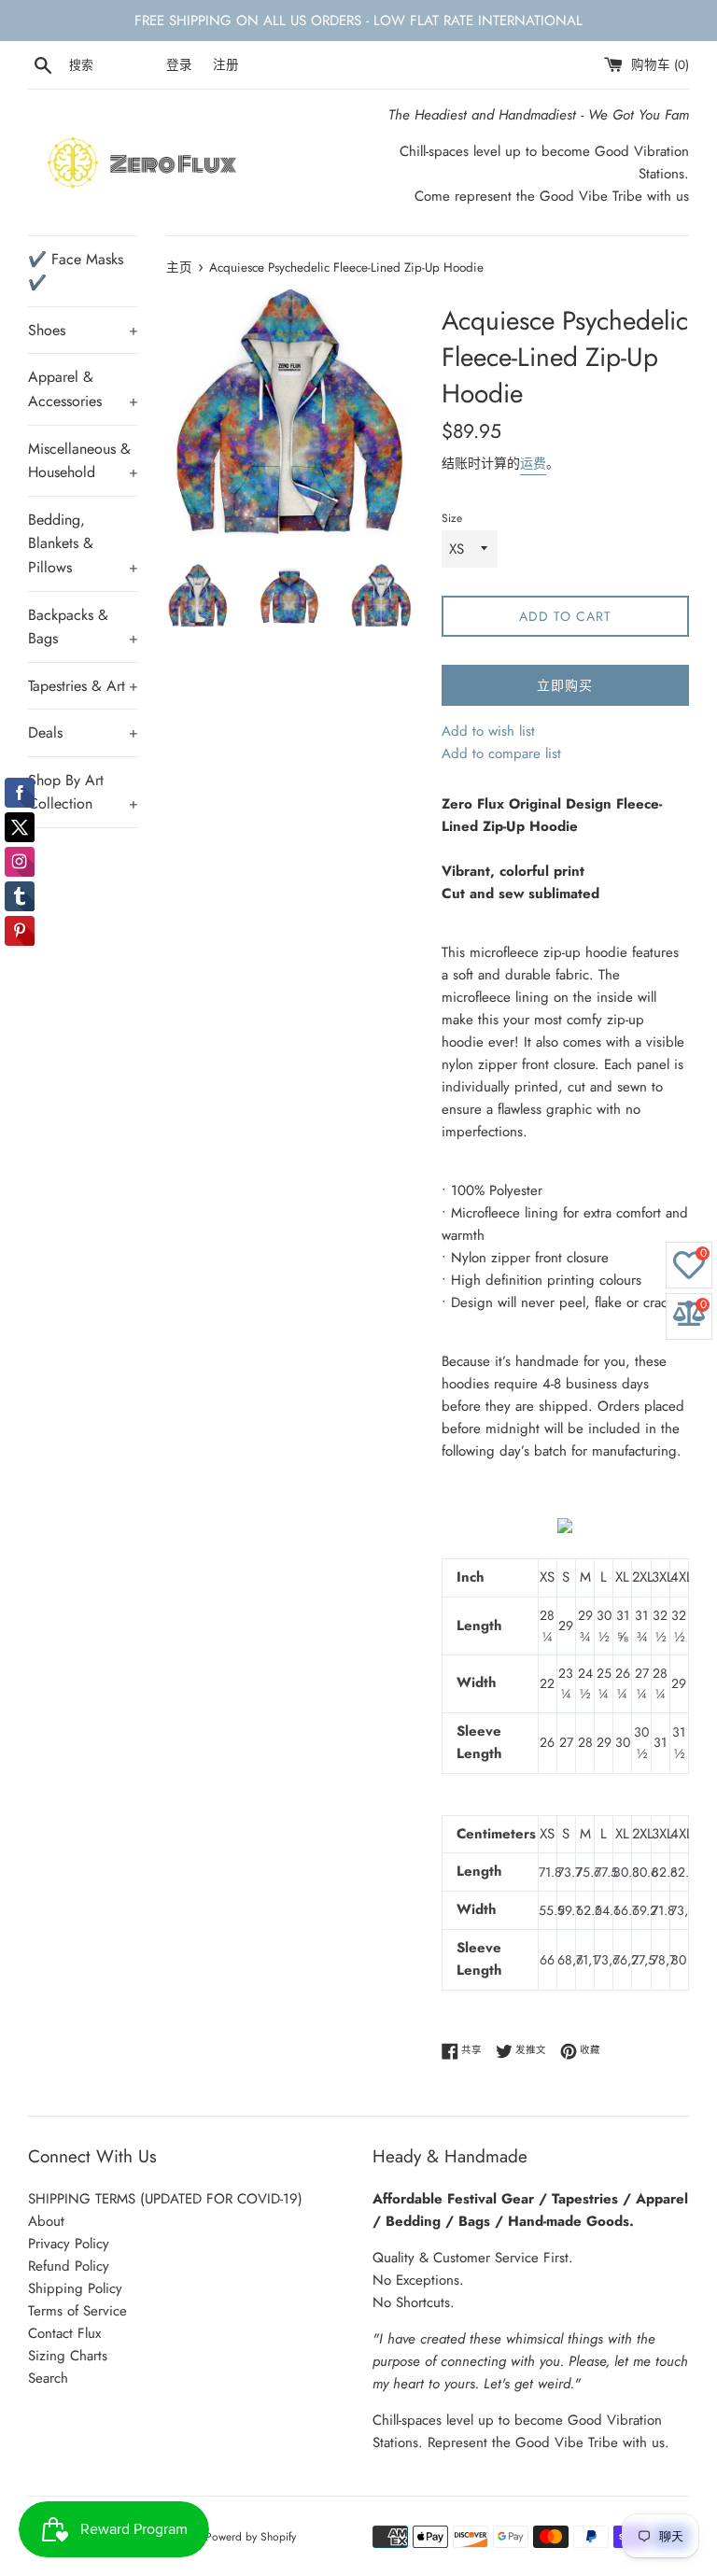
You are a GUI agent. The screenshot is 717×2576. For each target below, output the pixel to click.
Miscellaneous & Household (83, 461)
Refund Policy (69, 2266)
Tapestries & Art (83, 686)
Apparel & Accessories (83, 389)
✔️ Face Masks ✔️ (76, 271)
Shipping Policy (75, 2288)
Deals (83, 732)
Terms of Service (77, 2311)
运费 (533, 463)
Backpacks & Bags (83, 627)
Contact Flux (64, 2333)
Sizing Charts (68, 2356)
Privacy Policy (69, 2244)
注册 (226, 65)
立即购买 (565, 685)
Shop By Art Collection (83, 792)
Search (48, 2378)
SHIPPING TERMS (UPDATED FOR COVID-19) (165, 2199)
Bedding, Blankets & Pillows (83, 543)
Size (452, 518)
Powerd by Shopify (251, 2537)
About (46, 2221)
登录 (179, 65)
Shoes (83, 330)
